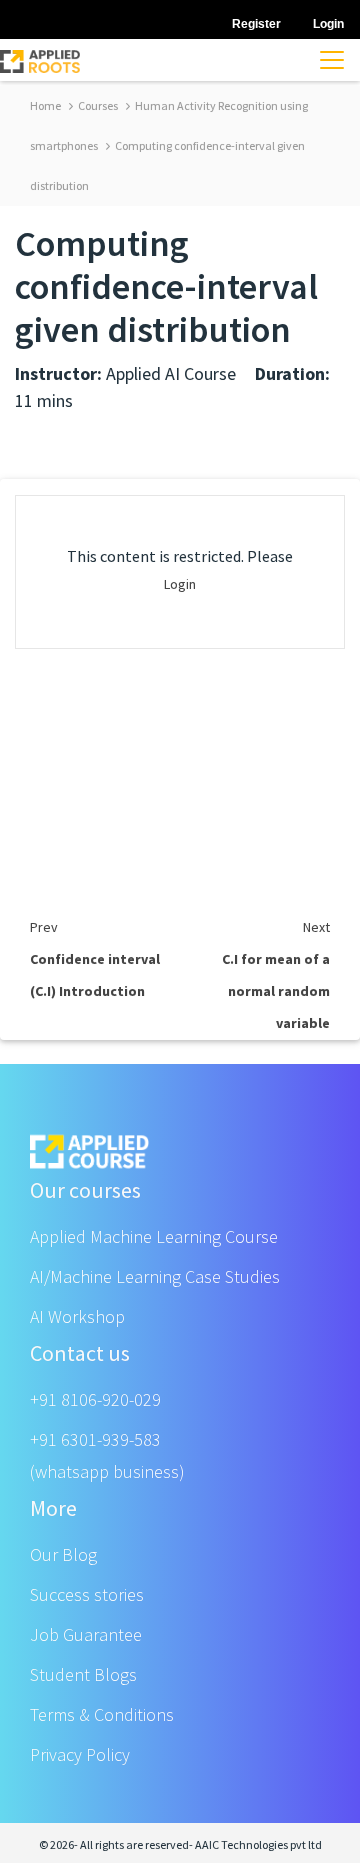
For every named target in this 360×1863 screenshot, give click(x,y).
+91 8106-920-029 (95, 1399)
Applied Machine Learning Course (154, 1236)
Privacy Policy (80, 1754)
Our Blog (63, 1554)
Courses (97, 105)
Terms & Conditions (102, 1714)
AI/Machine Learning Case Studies (155, 1276)
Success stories (87, 1594)
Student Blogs (83, 1674)
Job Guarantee (86, 1634)
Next (316, 927)
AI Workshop (77, 1316)
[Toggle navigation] (332, 60)
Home (45, 105)
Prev (44, 927)
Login (180, 584)
